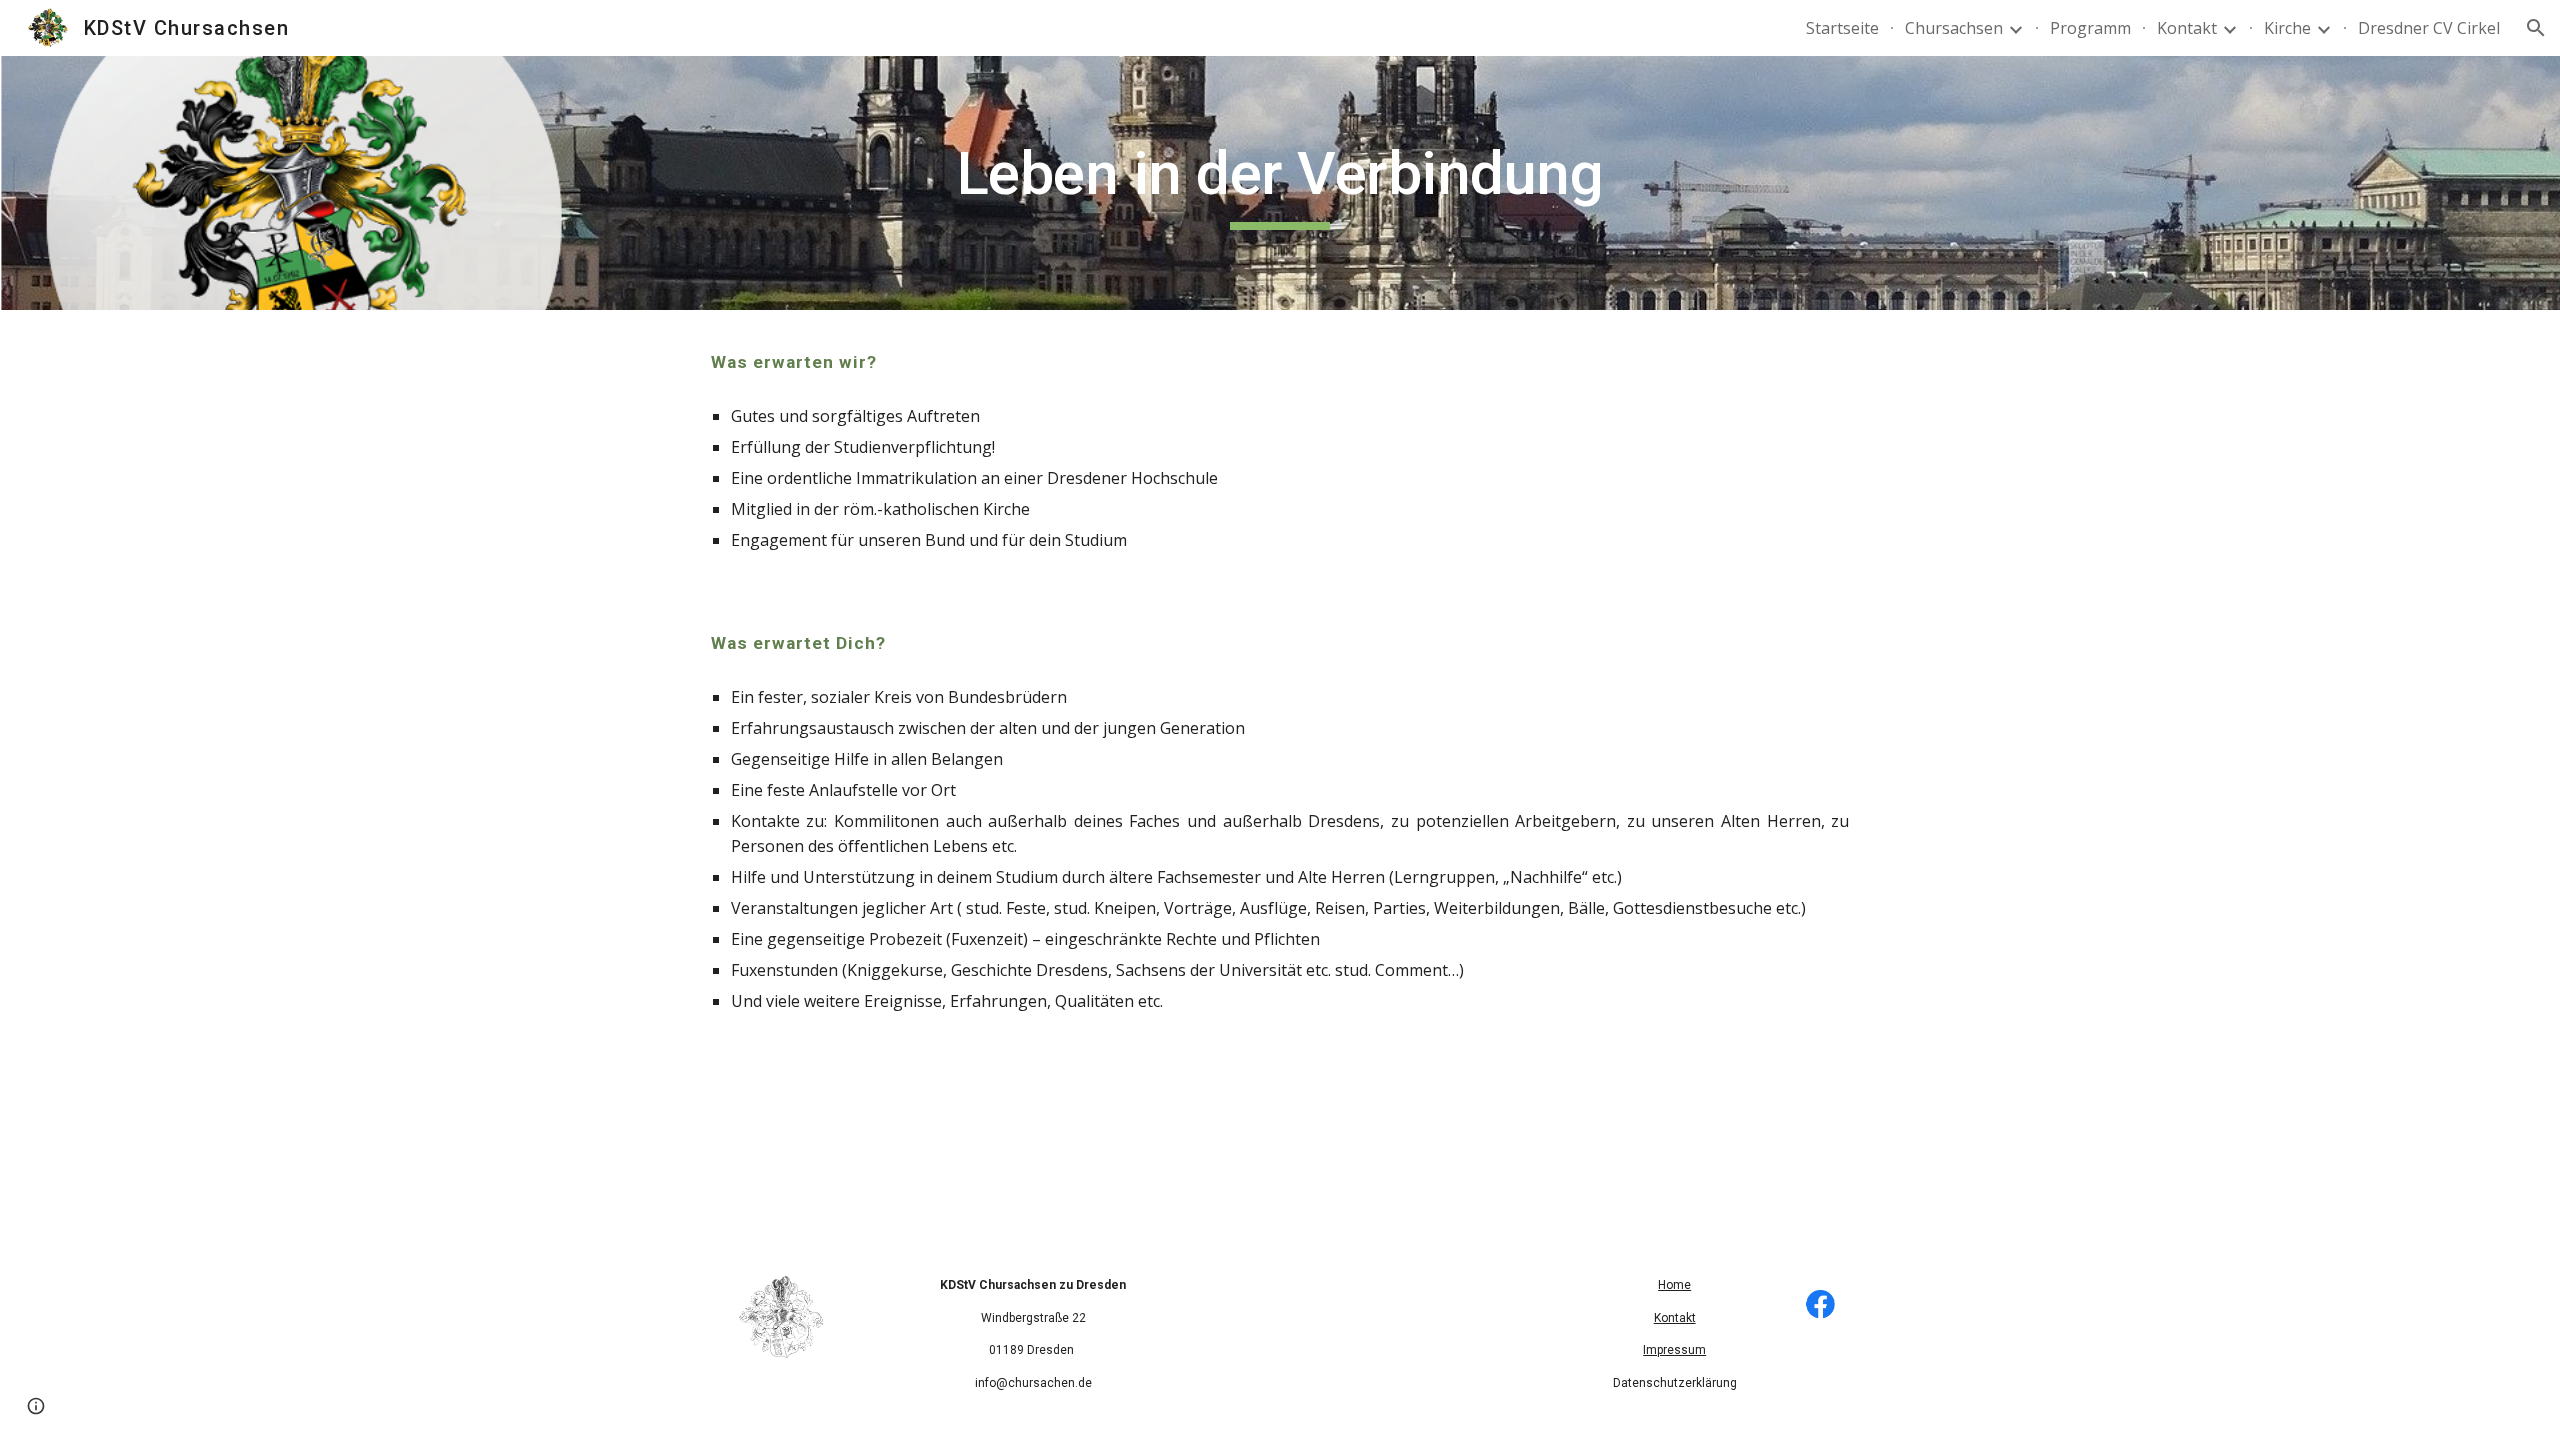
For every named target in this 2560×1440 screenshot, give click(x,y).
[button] (2536, 28)
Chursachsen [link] (1954, 28)
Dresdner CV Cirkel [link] (2429, 28)
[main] (1280, 183)
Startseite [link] (1842, 28)
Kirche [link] (2287, 28)
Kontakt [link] (2187, 28)
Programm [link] (2090, 28)
